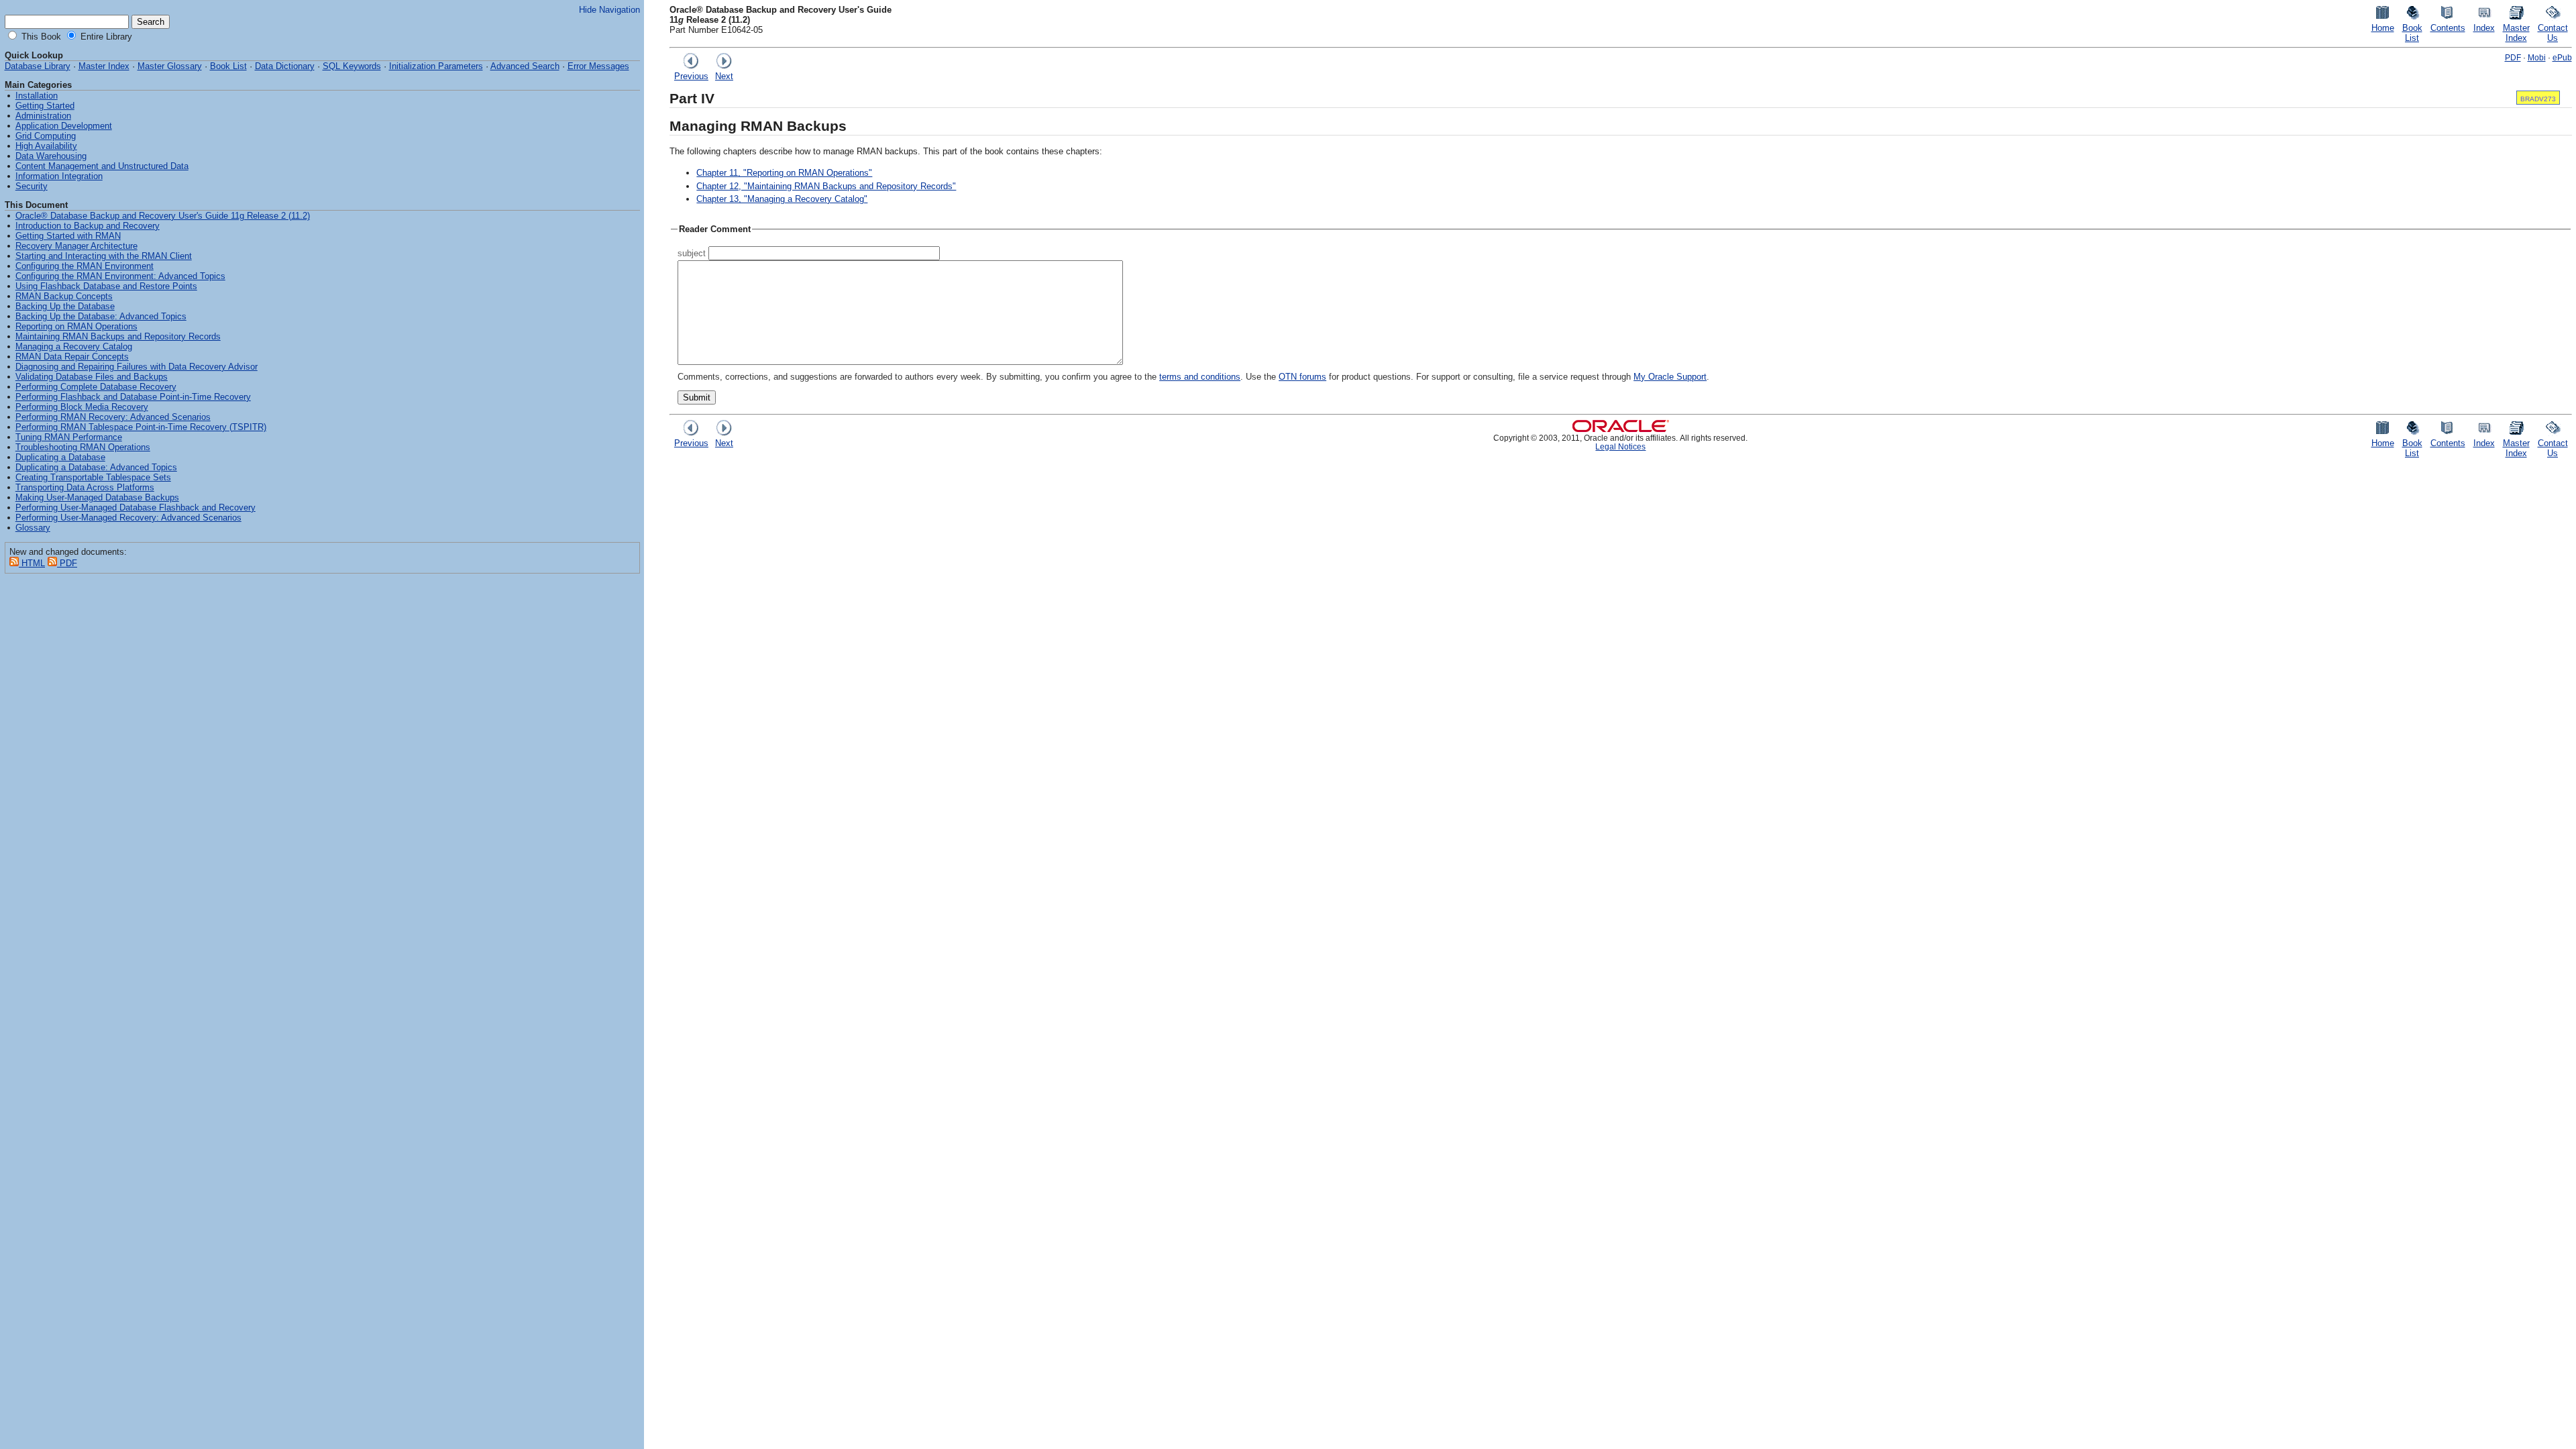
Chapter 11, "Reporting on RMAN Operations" (784, 173)
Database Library (38, 66)
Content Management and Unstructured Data (102, 166)
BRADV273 (2538, 99)
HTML (32, 563)
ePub (2562, 57)
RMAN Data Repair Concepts (72, 357)
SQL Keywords (352, 66)
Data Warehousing (51, 156)
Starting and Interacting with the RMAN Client (104, 256)
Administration (43, 116)
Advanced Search (525, 66)
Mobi (2537, 57)
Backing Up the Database (65, 306)
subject (692, 253)
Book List (228, 66)
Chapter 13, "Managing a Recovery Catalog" (782, 199)
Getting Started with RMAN (68, 236)
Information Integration (59, 176)
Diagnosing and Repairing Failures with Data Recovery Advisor (137, 367)
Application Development (64, 126)
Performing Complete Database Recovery (96, 387)
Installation (37, 96)
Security (32, 186)
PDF (2513, 57)
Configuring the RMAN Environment (85, 266)
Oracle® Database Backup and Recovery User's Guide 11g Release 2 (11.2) (163, 216)
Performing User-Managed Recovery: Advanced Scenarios (128, 518)
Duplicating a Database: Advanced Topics (96, 467)
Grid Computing (46, 136)
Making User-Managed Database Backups (97, 497)
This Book (40, 37)
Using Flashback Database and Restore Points (106, 286)
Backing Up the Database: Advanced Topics (101, 316)
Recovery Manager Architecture (76, 246)
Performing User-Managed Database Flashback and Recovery (136, 507)
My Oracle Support (1670, 377)
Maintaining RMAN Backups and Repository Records (118, 336)
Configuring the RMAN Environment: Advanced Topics (120, 276)
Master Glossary (170, 66)
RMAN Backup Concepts (64, 296)
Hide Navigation (609, 10)
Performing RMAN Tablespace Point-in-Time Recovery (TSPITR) (141, 427)
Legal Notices (1620, 446)
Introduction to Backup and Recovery (88, 226)
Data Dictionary (285, 66)
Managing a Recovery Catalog (74, 346)
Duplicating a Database (60, 457)
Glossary (33, 528)
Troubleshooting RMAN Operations (83, 447)
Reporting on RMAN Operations (76, 326)
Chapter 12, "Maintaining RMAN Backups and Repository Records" (826, 186)
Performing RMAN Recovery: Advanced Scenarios (113, 417)
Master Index (104, 66)
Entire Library (105, 37)
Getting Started (45, 106)
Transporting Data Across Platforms (85, 487)
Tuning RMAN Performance (69, 437)
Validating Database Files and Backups (92, 377)
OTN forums (1302, 377)
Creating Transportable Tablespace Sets (93, 477)
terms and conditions (1200, 377)
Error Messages (598, 66)
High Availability (46, 146)
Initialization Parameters (436, 66)
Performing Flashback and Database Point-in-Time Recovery (133, 397)
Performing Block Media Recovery (82, 407)
